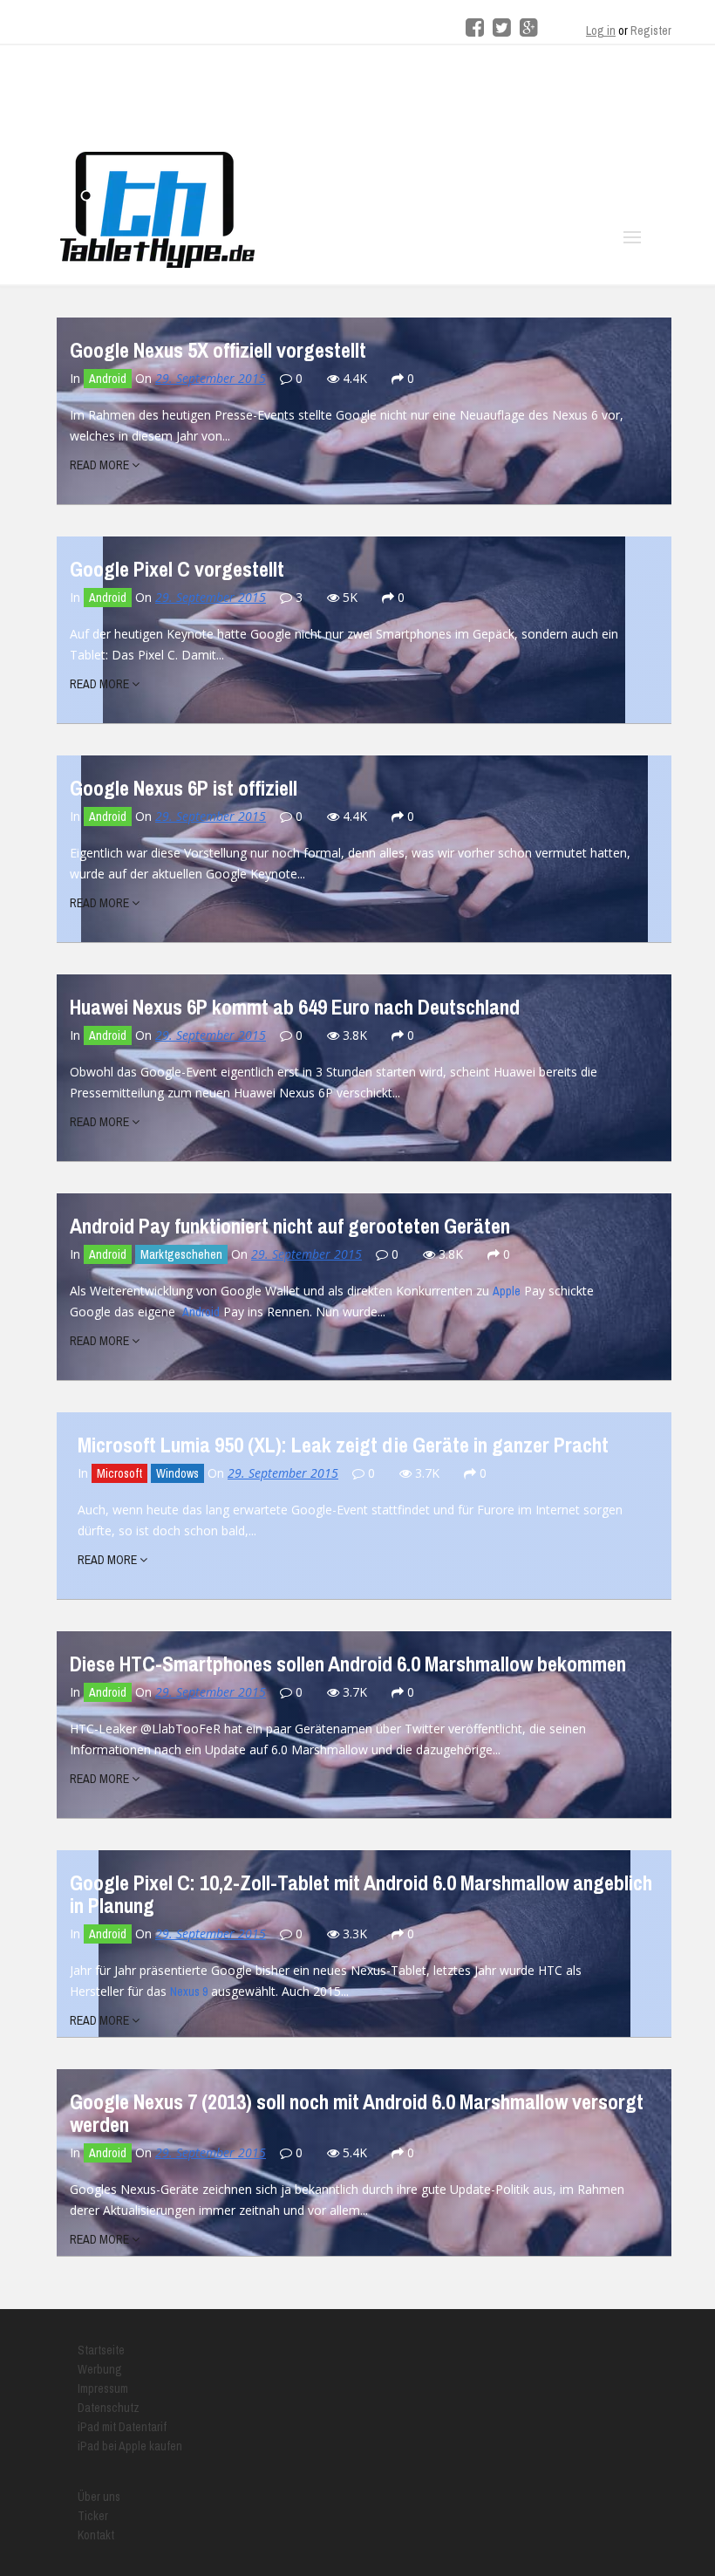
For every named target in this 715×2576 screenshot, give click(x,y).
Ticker (93, 2516)
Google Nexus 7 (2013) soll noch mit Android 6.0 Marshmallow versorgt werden (357, 2113)
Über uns (99, 2497)
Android (108, 379)
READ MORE (101, 465)
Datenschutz (109, 2408)
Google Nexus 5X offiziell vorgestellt (218, 350)
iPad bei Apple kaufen (130, 2446)
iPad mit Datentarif (122, 2427)
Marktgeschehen (181, 1254)
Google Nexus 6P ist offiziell (184, 788)
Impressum (103, 2388)
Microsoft (119, 1473)
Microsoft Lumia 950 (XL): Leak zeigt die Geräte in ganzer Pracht (343, 1445)
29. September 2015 (211, 378)
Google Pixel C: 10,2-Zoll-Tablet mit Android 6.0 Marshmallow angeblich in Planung (361, 1894)
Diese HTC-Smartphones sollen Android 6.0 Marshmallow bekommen (348, 1664)
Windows (177, 1473)
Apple (507, 1291)
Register (651, 31)
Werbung (100, 2369)
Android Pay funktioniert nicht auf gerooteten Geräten (290, 1226)
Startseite (101, 2350)
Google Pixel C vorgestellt (177, 569)
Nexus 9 (189, 1992)
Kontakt (96, 2535)
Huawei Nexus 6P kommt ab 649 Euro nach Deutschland (295, 1007)
